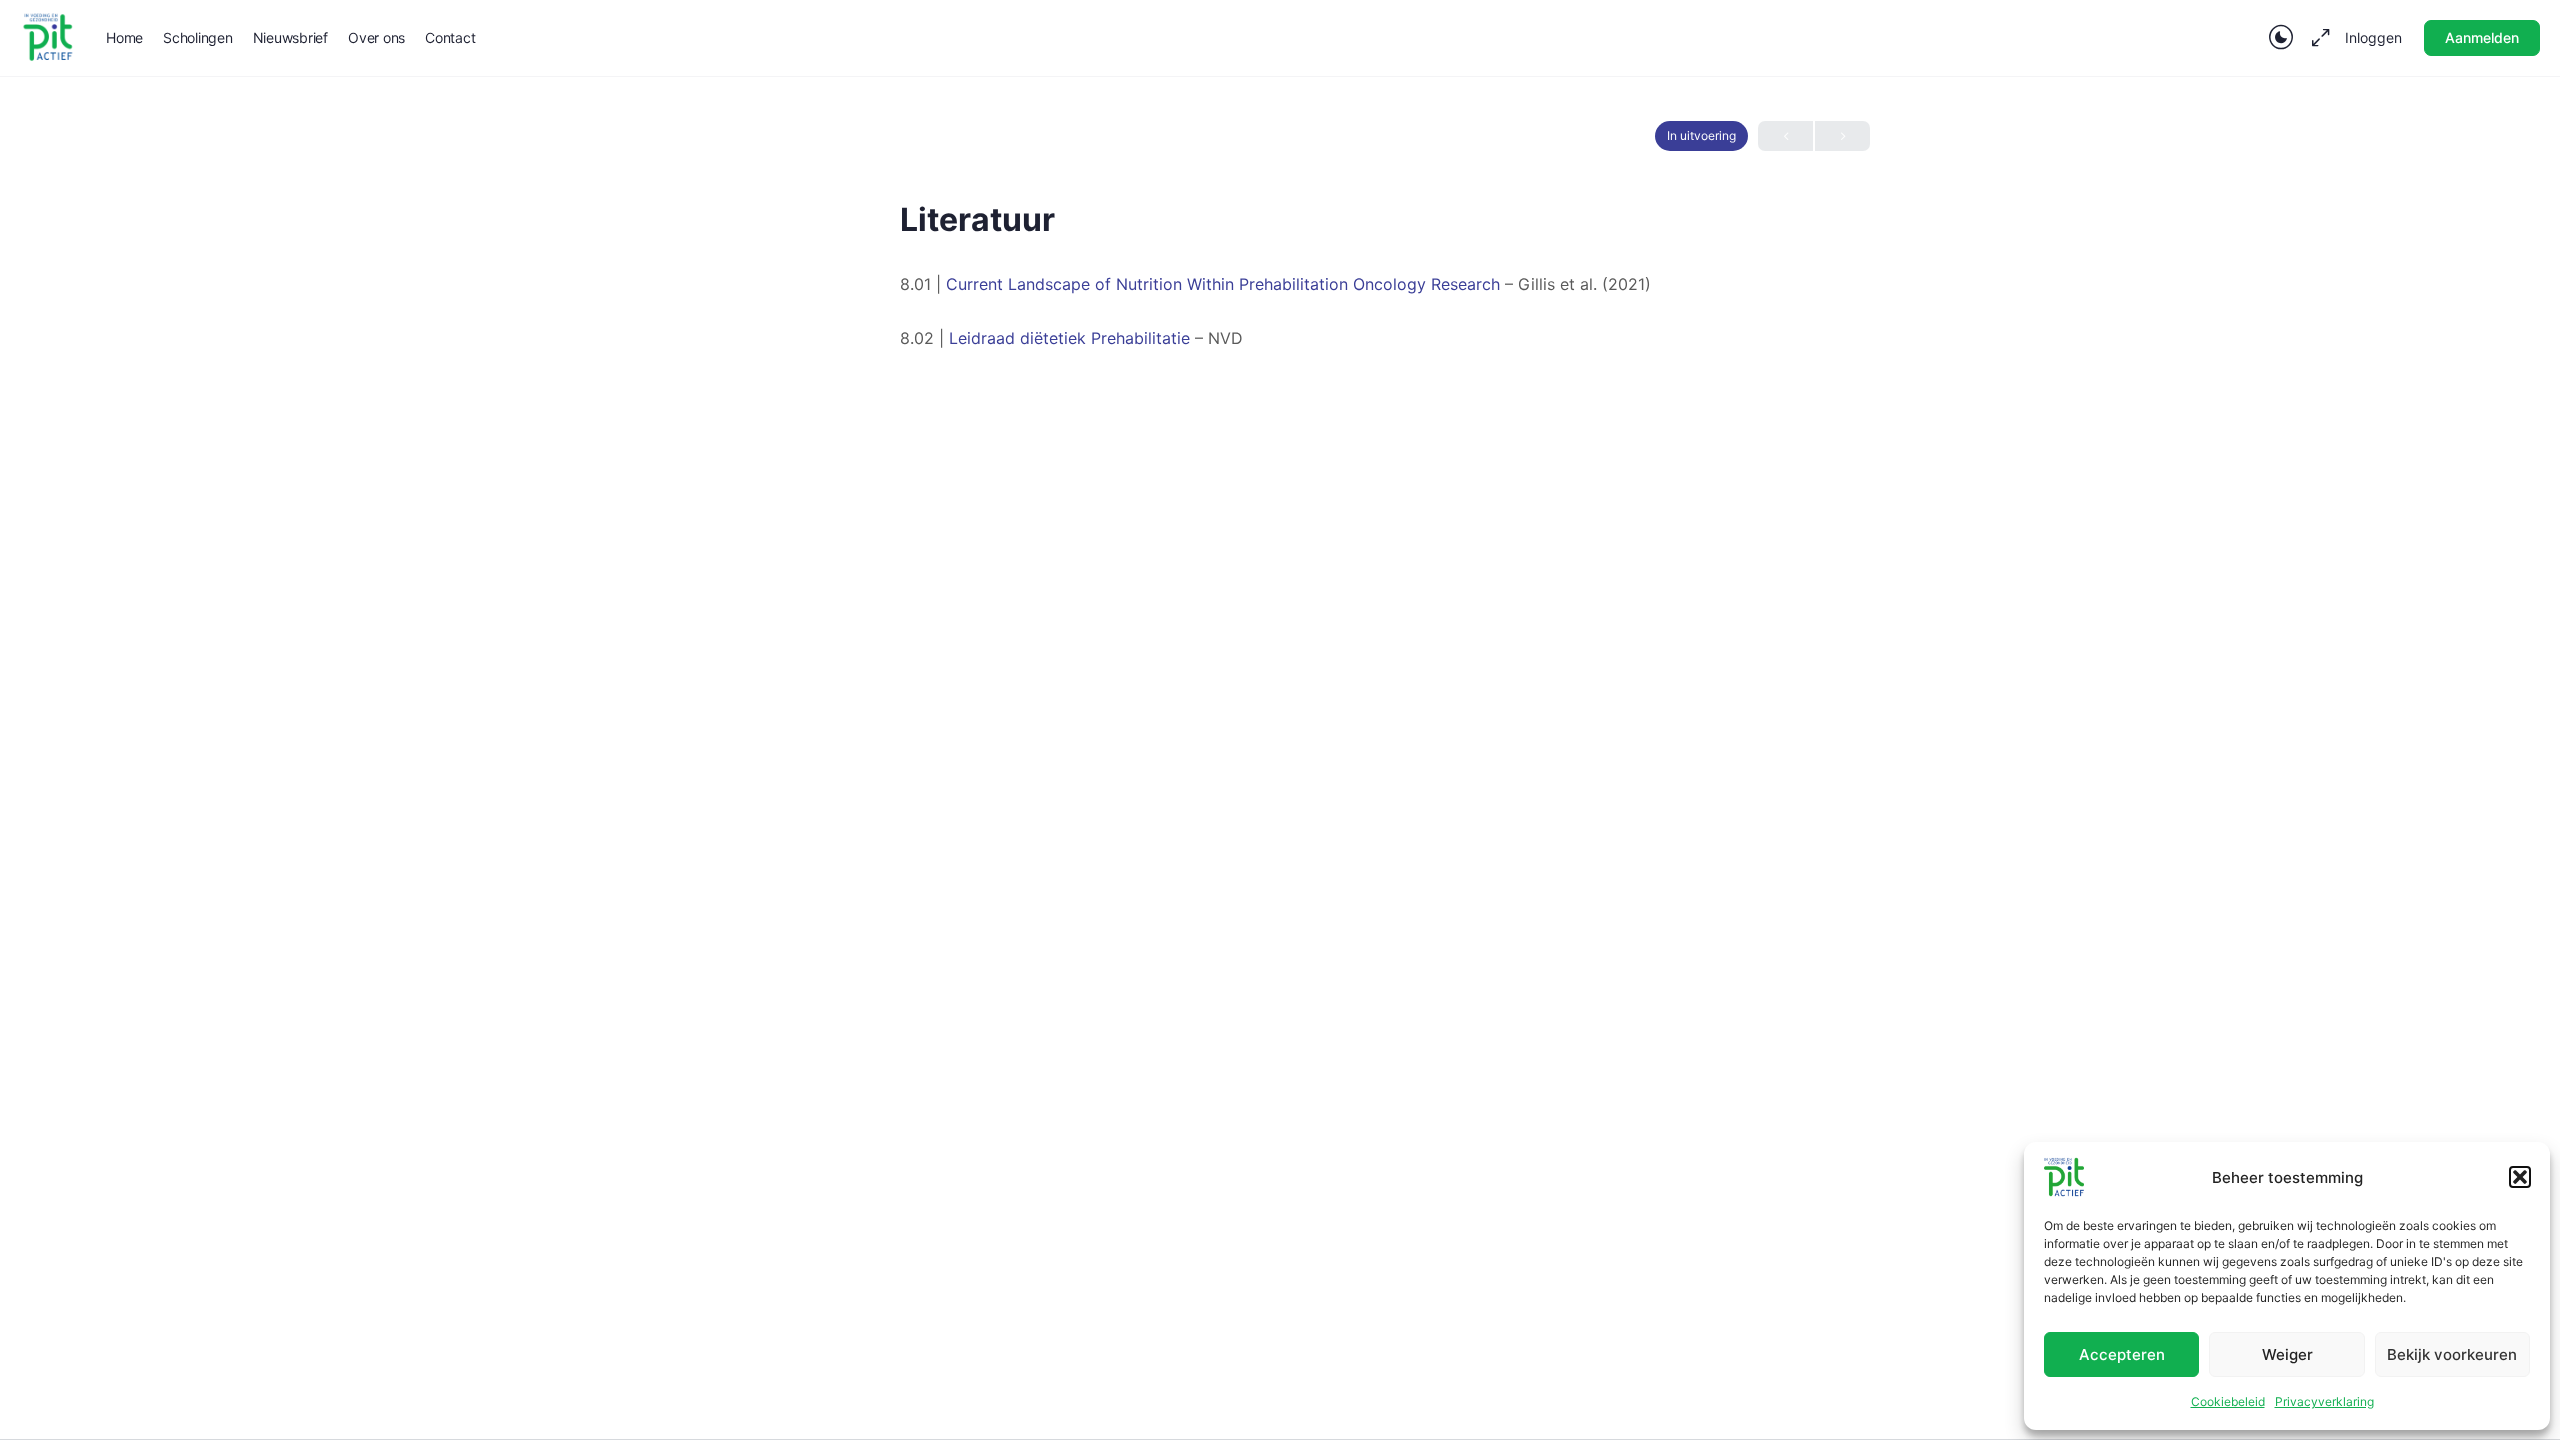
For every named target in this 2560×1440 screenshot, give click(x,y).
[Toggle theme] (2281, 38)
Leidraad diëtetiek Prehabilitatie (1069, 338)
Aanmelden (2482, 37)
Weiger (2287, 1354)
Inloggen (2373, 37)
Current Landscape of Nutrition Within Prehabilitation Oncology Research (1223, 284)
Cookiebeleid (2228, 1401)
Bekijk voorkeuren (2452, 1354)
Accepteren (2122, 1354)
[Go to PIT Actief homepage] (48, 36)
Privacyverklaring (2324, 1401)
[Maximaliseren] (2317, 38)
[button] (2520, 1177)
